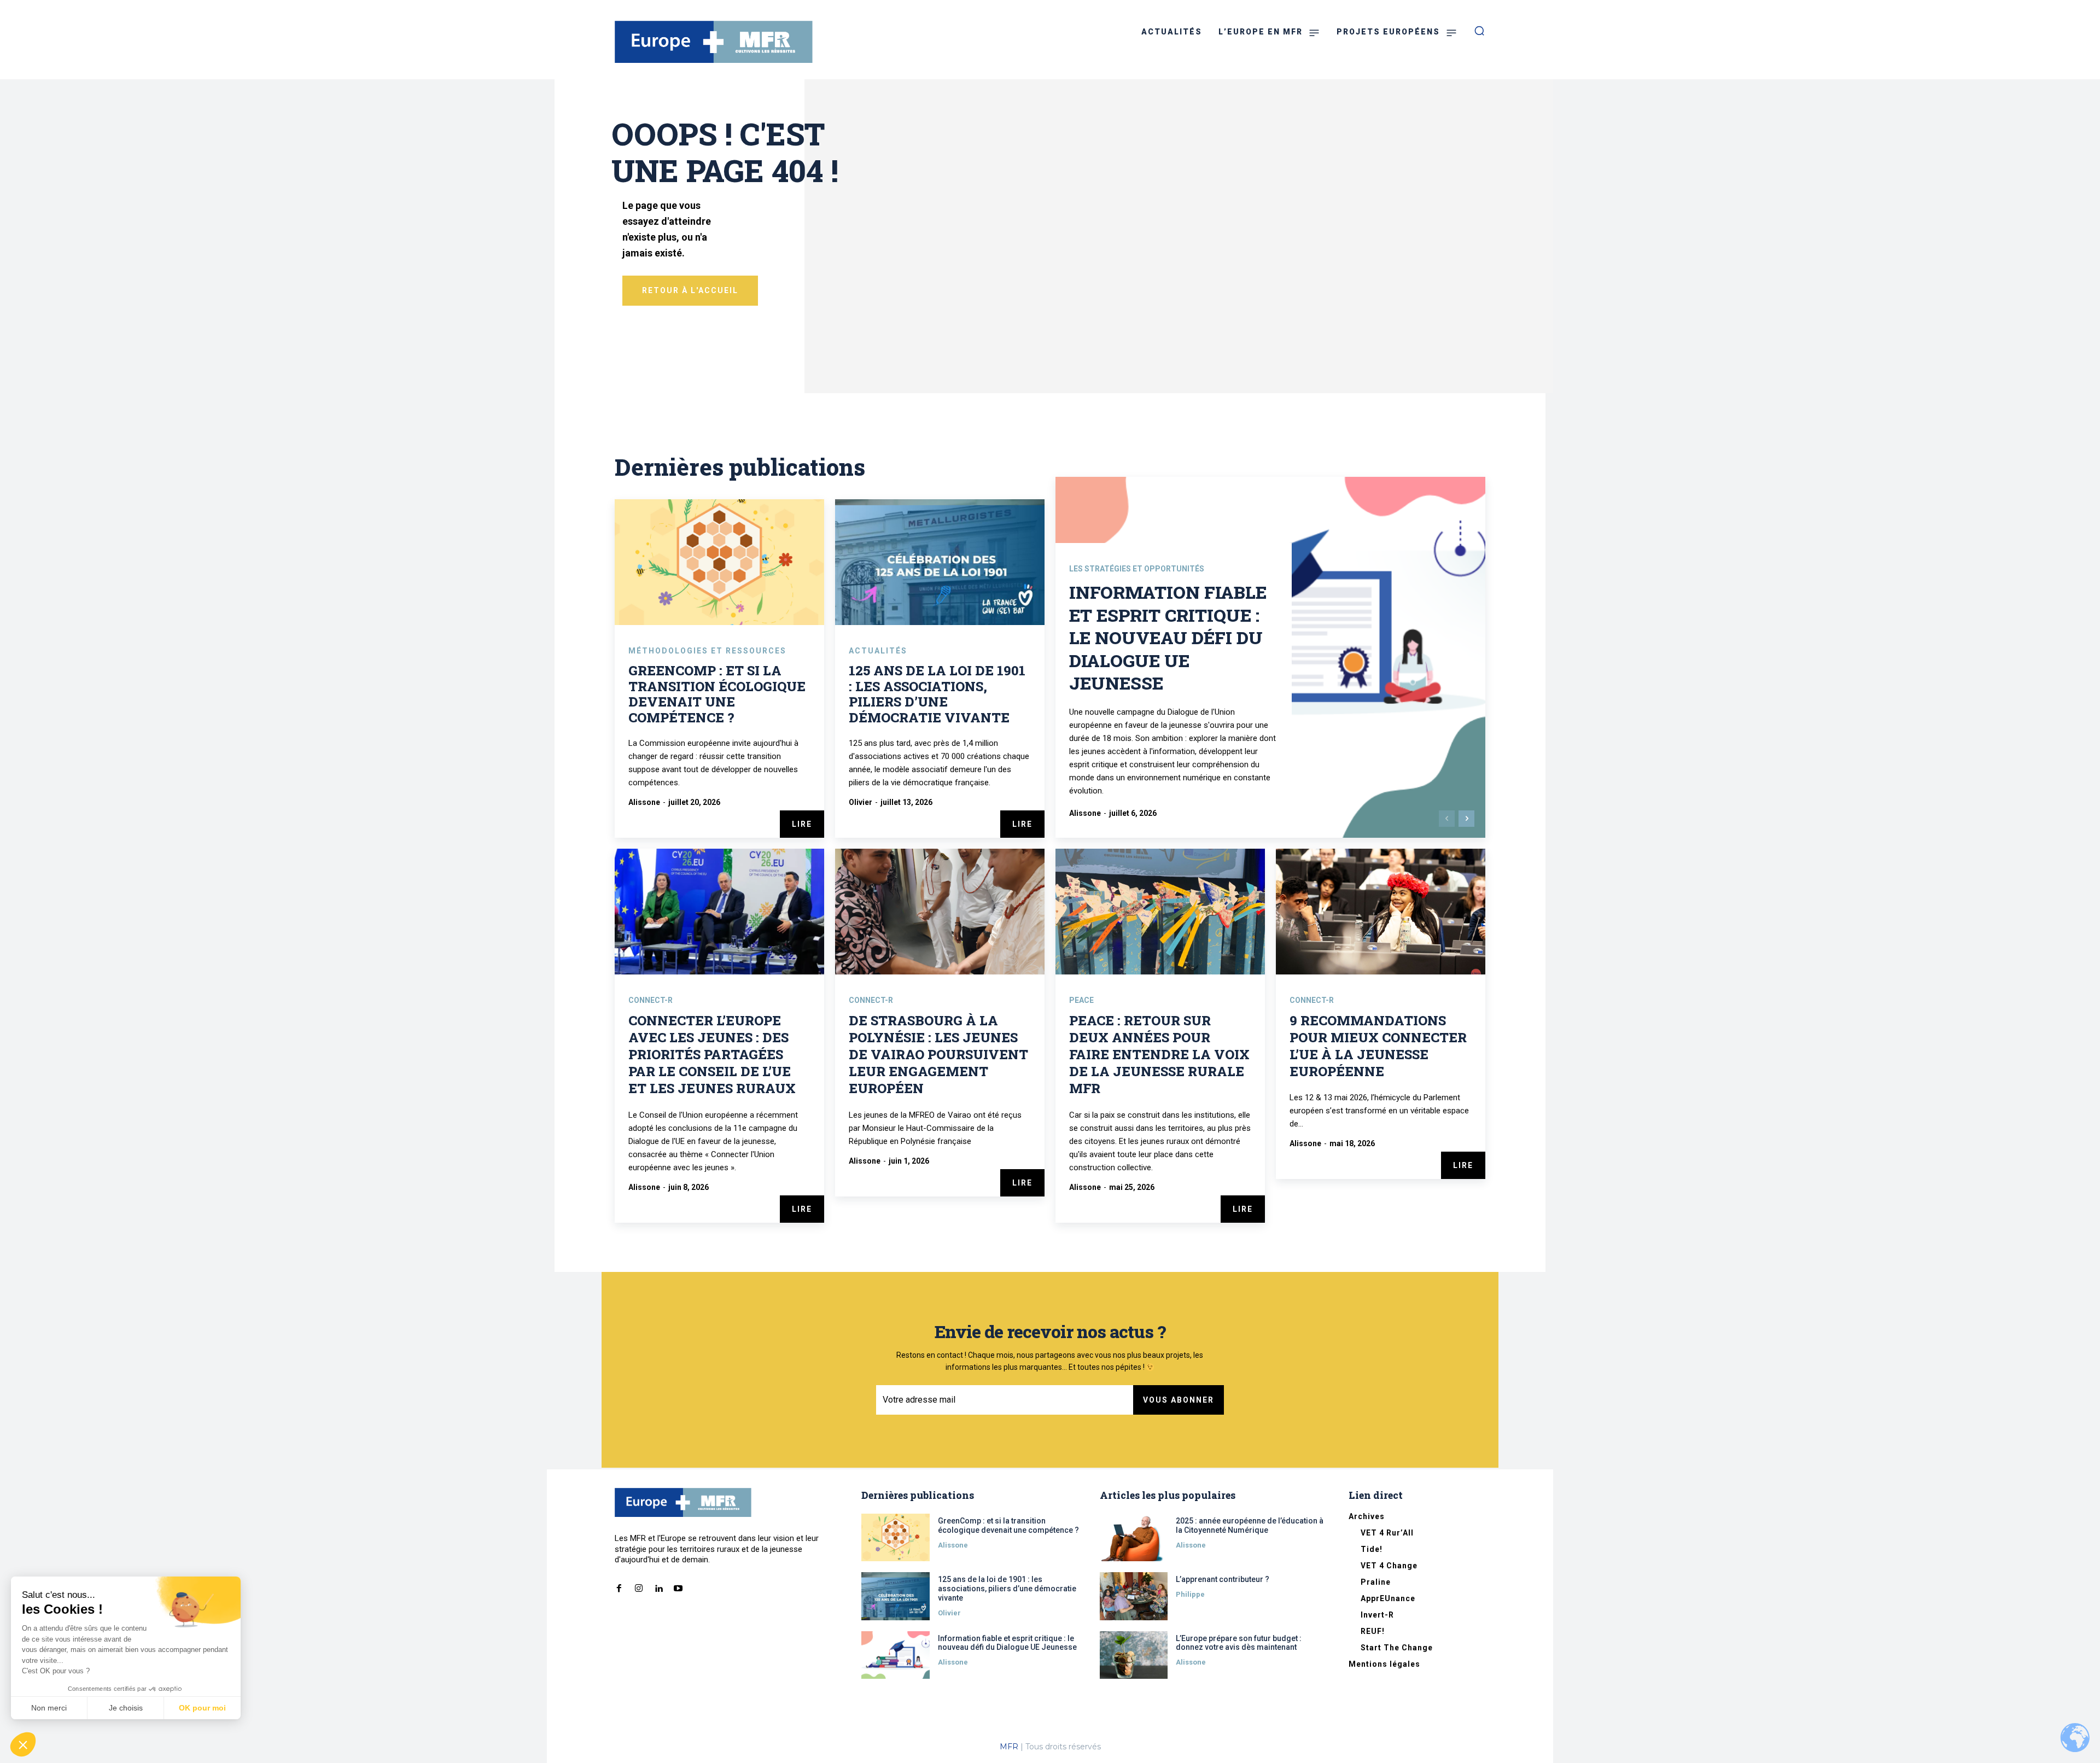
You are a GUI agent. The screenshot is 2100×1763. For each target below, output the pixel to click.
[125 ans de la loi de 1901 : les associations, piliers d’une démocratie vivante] (940, 562)
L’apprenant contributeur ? (1223, 1579)
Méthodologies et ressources (707, 651)
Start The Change (1397, 1648)
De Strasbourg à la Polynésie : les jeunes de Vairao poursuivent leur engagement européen (938, 1055)
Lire (802, 824)
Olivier (861, 802)
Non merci (49, 1708)
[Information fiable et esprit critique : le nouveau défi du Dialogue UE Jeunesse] (896, 1655)
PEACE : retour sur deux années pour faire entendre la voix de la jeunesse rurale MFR (1159, 1055)
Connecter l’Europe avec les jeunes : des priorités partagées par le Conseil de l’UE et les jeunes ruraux (712, 1055)
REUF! (1373, 1631)
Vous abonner (1179, 1400)
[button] (23, 1744)
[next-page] (1466, 819)
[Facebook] (619, 1586)
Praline (1376, 1582)
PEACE (1081, 1000)
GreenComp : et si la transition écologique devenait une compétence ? (717, 694)
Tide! (1372, 1549)
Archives (1367, 1516)
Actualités (878, 651)
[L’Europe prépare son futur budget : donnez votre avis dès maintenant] (1134, 1655)
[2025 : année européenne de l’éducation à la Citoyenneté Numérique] (1134, 1537)
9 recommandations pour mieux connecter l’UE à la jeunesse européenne (1378, 1046)
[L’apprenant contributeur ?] (1134, 1596)
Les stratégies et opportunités (1137, 569)
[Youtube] (678, 1586)
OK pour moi (202, 1708)
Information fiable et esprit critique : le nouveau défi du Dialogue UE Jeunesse (1168, 637)
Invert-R (1377, 1615)
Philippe (1190, 1594)
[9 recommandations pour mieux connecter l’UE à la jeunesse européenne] (1381, 912)
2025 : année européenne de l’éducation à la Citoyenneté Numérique (1250, 1525)
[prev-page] (1447, 819)
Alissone (644, 802)
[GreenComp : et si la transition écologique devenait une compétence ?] (719, 562)
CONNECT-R (651, 1000)
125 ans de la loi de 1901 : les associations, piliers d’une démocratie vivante (937, 694)
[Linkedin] (658, 1586)
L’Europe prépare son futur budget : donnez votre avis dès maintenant (1239, 1643)
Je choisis (126, 1708)
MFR (1009, 1747)
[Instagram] (639, 1586)
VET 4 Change (1389, 1566)
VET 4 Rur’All (1387, 1533)
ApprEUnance (1388, 1598)
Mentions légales (1384, 1664)
